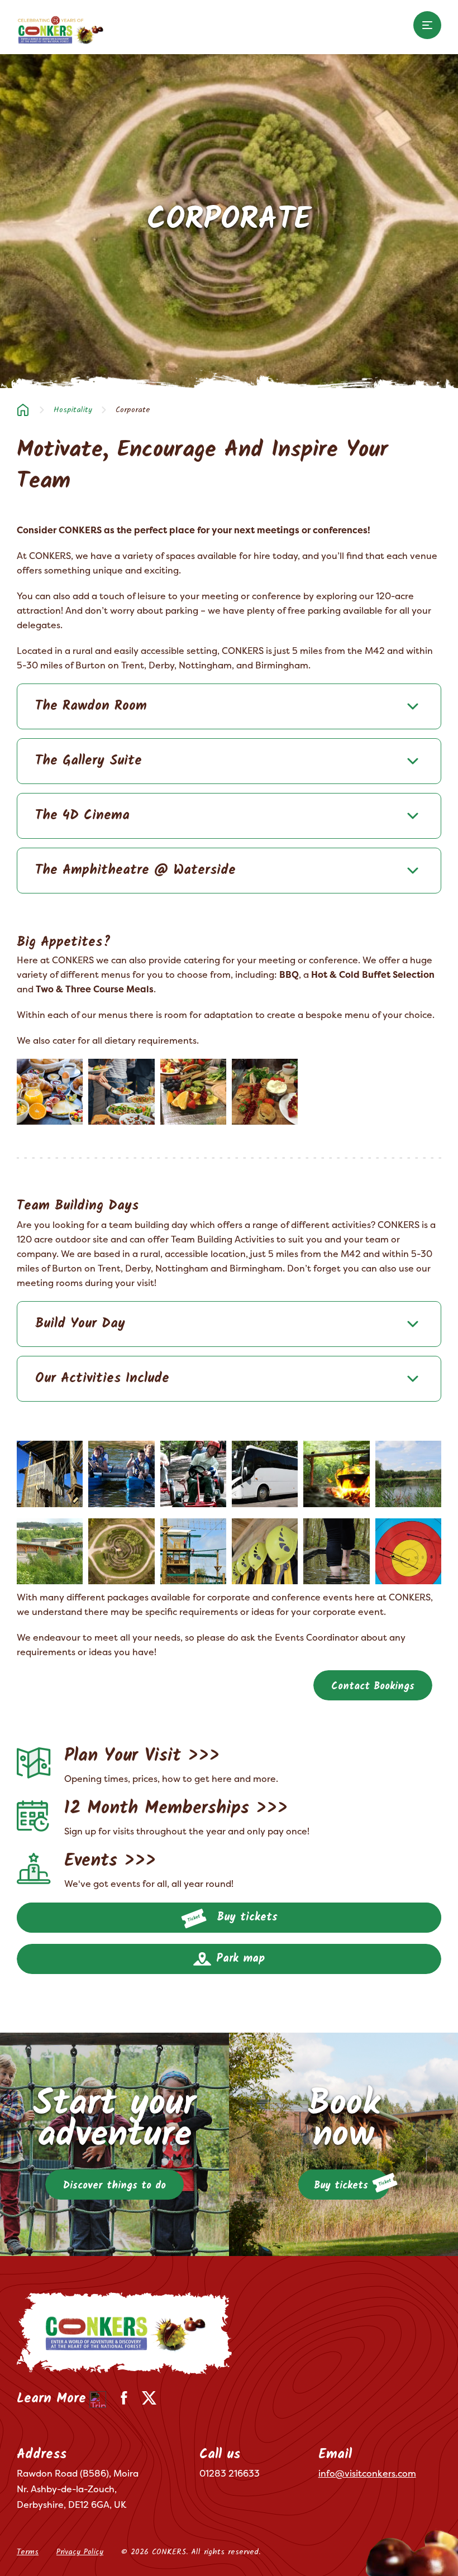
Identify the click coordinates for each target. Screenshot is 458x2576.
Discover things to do (115, 2186)
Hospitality (73, 410)
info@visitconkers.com (367, 2473)
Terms (28, 2552)
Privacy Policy (80, 2552)
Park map (238, 1959)
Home (23, 410)
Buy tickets (245, 1918)
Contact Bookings (373, 1687)
